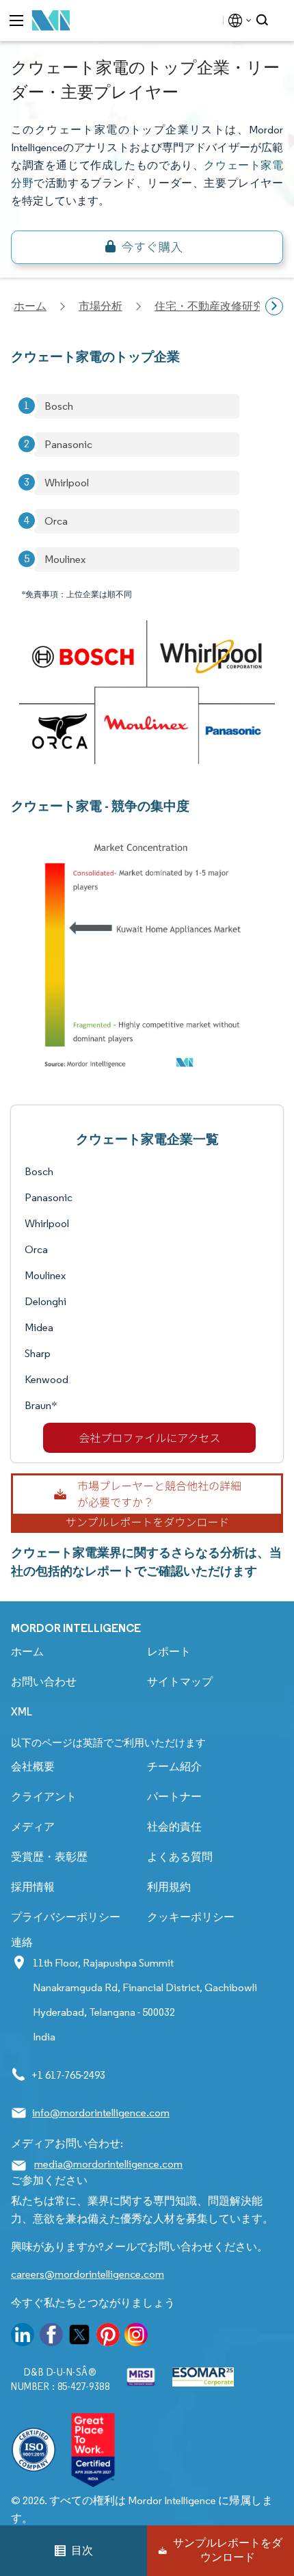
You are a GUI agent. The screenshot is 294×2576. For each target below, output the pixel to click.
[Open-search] (264, 21)
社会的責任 (174, 1827)
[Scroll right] (274, 306)
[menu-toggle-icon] (16, 21)
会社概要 (33, 1766)
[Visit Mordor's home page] (51, 21)
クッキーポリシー (191, 1917)
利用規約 (169, 1887)
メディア (33, 1827)
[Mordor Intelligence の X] (79, 2337)
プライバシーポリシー (66, 1917)
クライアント (44, 1797)
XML (22, 1712)
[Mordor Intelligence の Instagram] (136, 2337)
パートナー (174, 1797)
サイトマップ (180, 1682)
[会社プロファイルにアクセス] (149, 1438)
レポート (169, 1652)
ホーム (27, 1652)
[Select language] (237, 21)
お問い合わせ (44, 1682)
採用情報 (33, 1887)
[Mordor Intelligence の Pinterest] (108, 2337)
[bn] (147, 247)
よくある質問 (180, 1857)
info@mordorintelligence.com (101, 2113)
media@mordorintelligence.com (108, 2164)
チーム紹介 (174, 1766)
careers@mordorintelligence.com (88, 2274)
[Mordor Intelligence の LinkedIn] (23, 2337)
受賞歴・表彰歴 (49, 1857)
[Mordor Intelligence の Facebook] (51, 2337)
